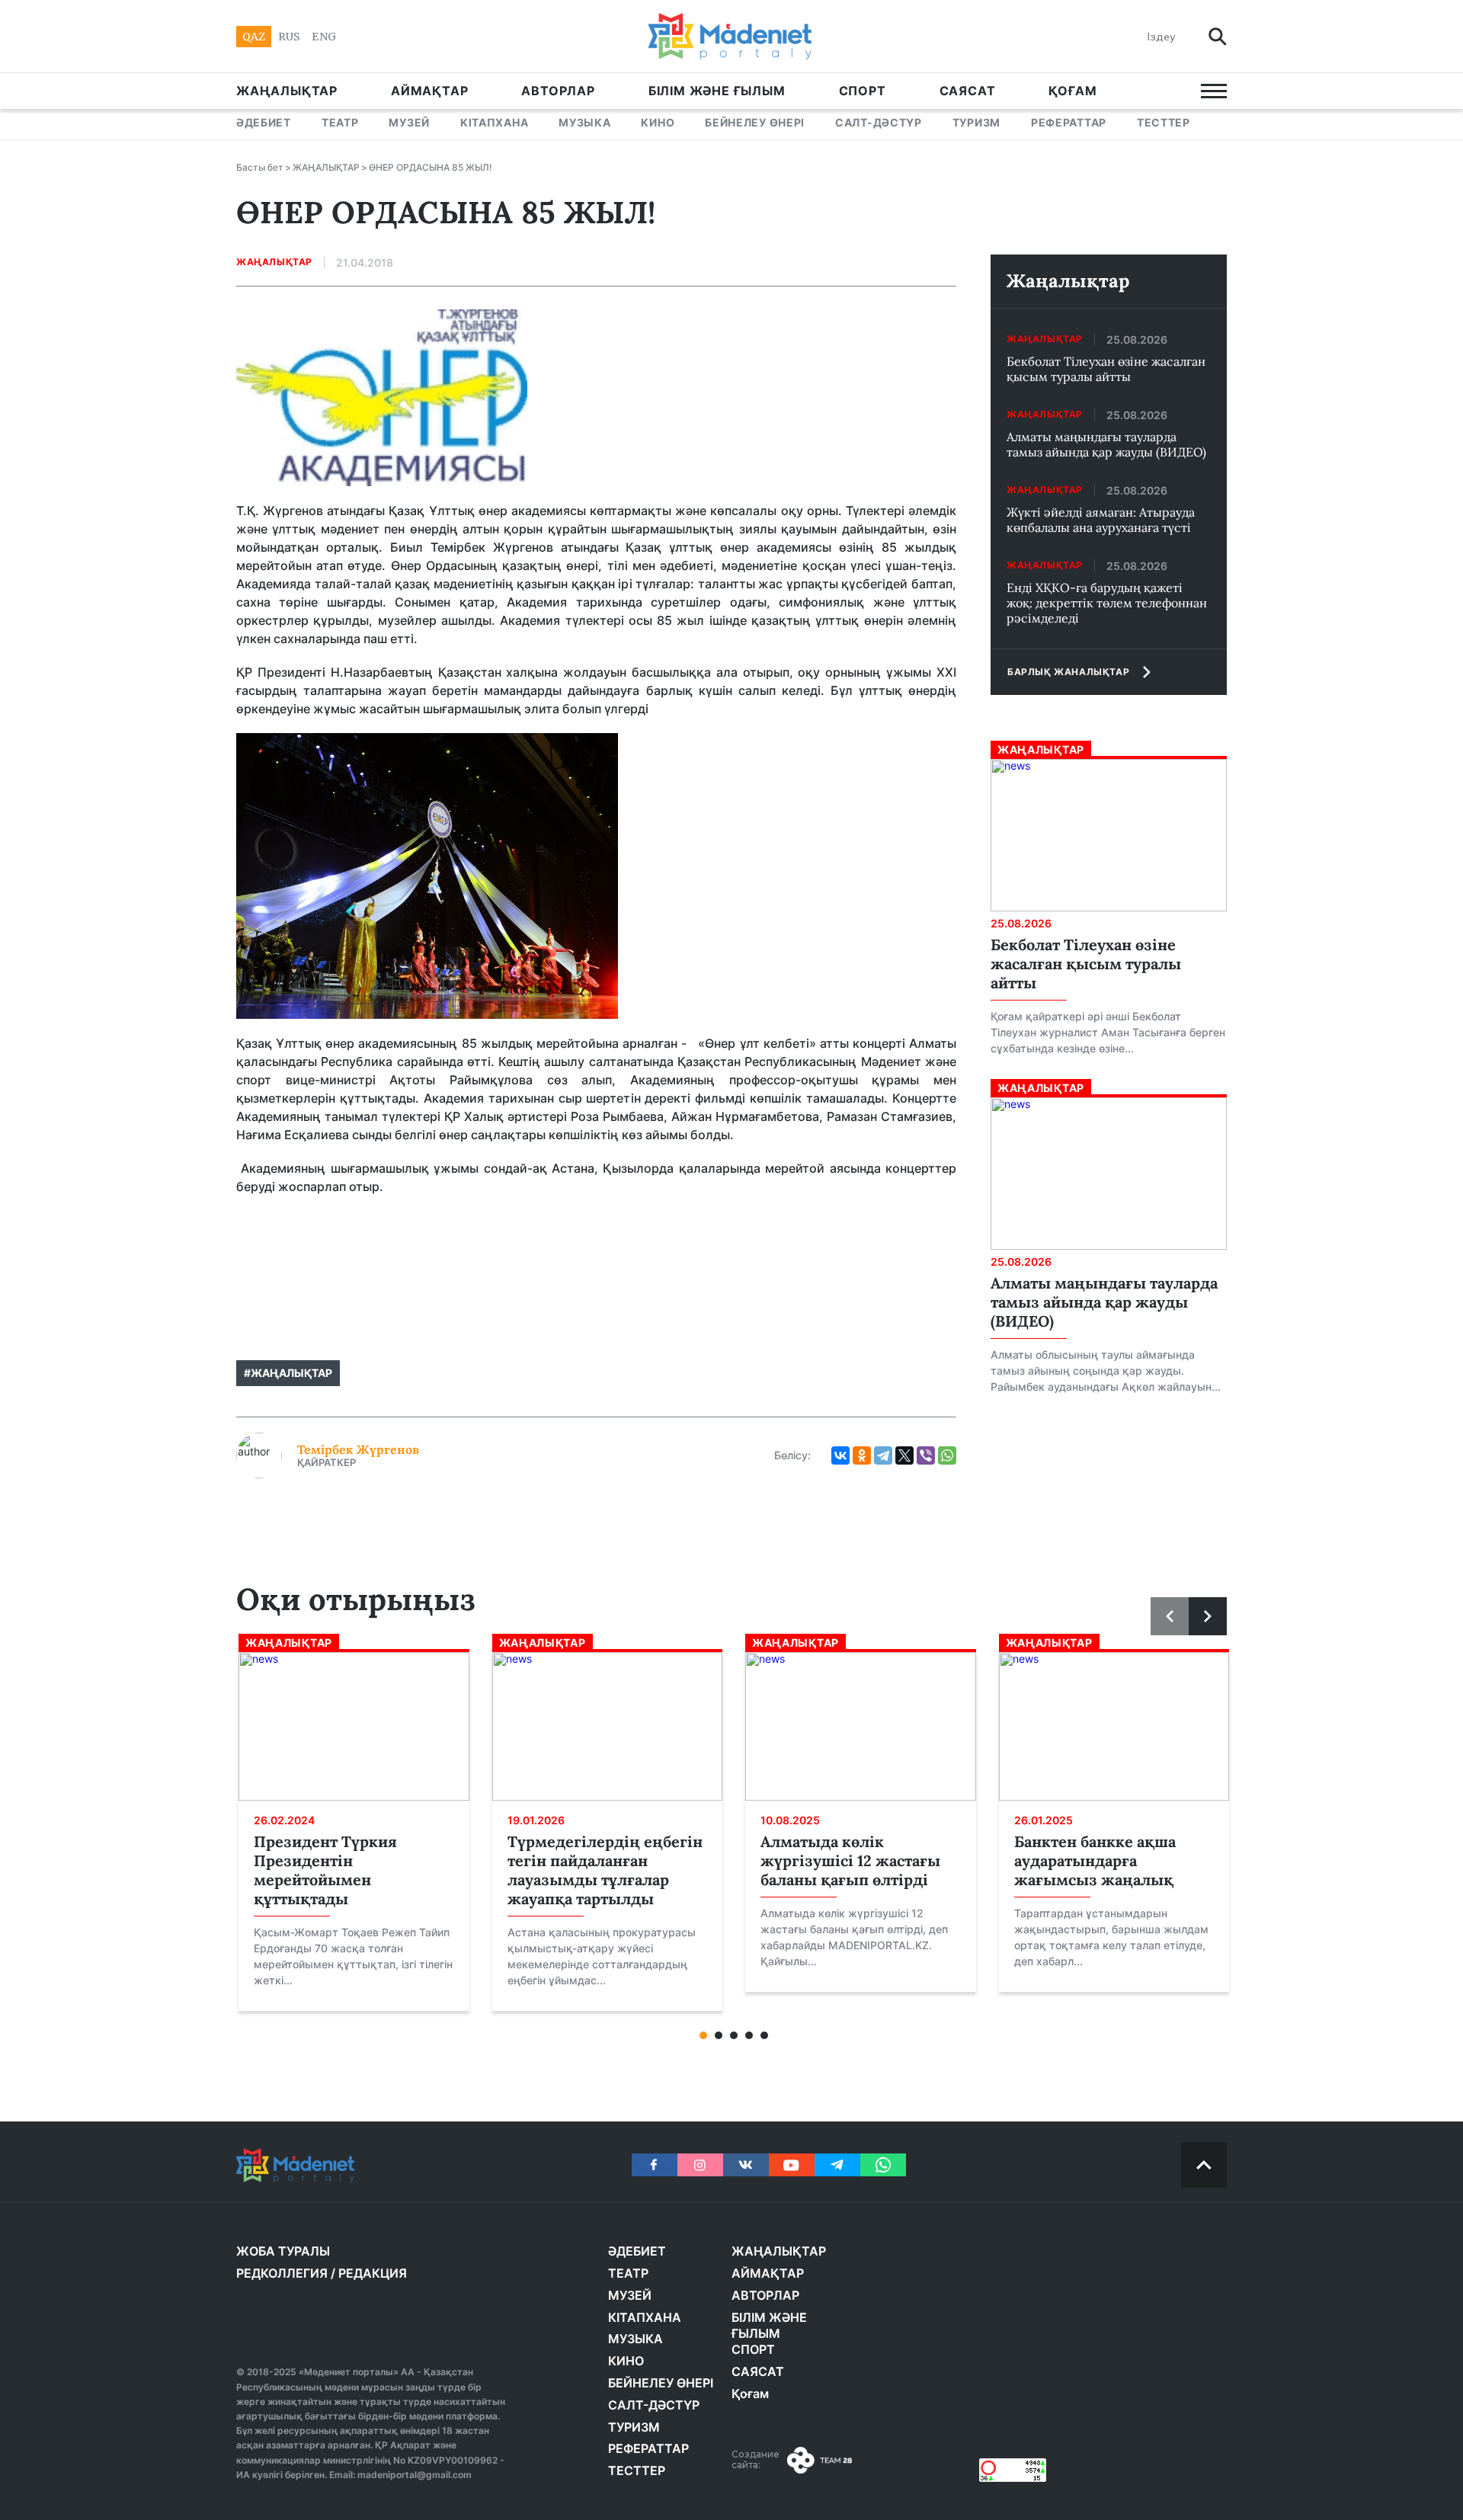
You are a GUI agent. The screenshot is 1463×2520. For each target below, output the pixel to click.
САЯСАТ (968, 91)
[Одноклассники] (862, 1455)
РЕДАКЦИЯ (373, 2273)
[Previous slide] (1170, 1616)
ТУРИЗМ (976, 122)
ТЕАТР (340, 122)
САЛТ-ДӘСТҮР (879, 122)
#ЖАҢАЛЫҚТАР (288, 1373)
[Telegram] (883, 1455)
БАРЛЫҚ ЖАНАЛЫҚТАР (1068, 672)
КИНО (658, 122)
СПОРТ (863, 91)
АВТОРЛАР (558, 91)
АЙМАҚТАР (429, 91)
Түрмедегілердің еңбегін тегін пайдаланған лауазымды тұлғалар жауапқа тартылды (605, 1870)
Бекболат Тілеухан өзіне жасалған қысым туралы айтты (1106, 369)
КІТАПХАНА (494, 122)
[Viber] (926, 1455)
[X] (904, 1455)
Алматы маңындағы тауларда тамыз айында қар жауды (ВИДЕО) (1106, 444)
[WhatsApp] (947, 1455)
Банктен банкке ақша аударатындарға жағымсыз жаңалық (1095, 1860)
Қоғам (1072, 91)
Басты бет (260, 167)
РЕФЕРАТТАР (1069, 122)
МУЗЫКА (584, 122)
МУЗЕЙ (409, 122)
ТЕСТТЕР (1164, 122)
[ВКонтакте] (840, 1455)
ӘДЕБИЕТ (264, 122)
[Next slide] (1208, 1616)
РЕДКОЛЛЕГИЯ (282, 2273)
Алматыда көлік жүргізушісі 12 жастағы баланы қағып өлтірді (850, 1860)
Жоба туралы (283, 2251)
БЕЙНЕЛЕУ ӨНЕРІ (755, 122)
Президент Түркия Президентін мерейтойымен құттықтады (325, 1870)
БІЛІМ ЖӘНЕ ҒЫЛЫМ (717, 91)
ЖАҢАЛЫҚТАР (287, 91)
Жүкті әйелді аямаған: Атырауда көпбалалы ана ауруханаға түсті (1101, 520)
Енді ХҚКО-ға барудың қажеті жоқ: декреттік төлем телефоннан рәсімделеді (1107, 603)
